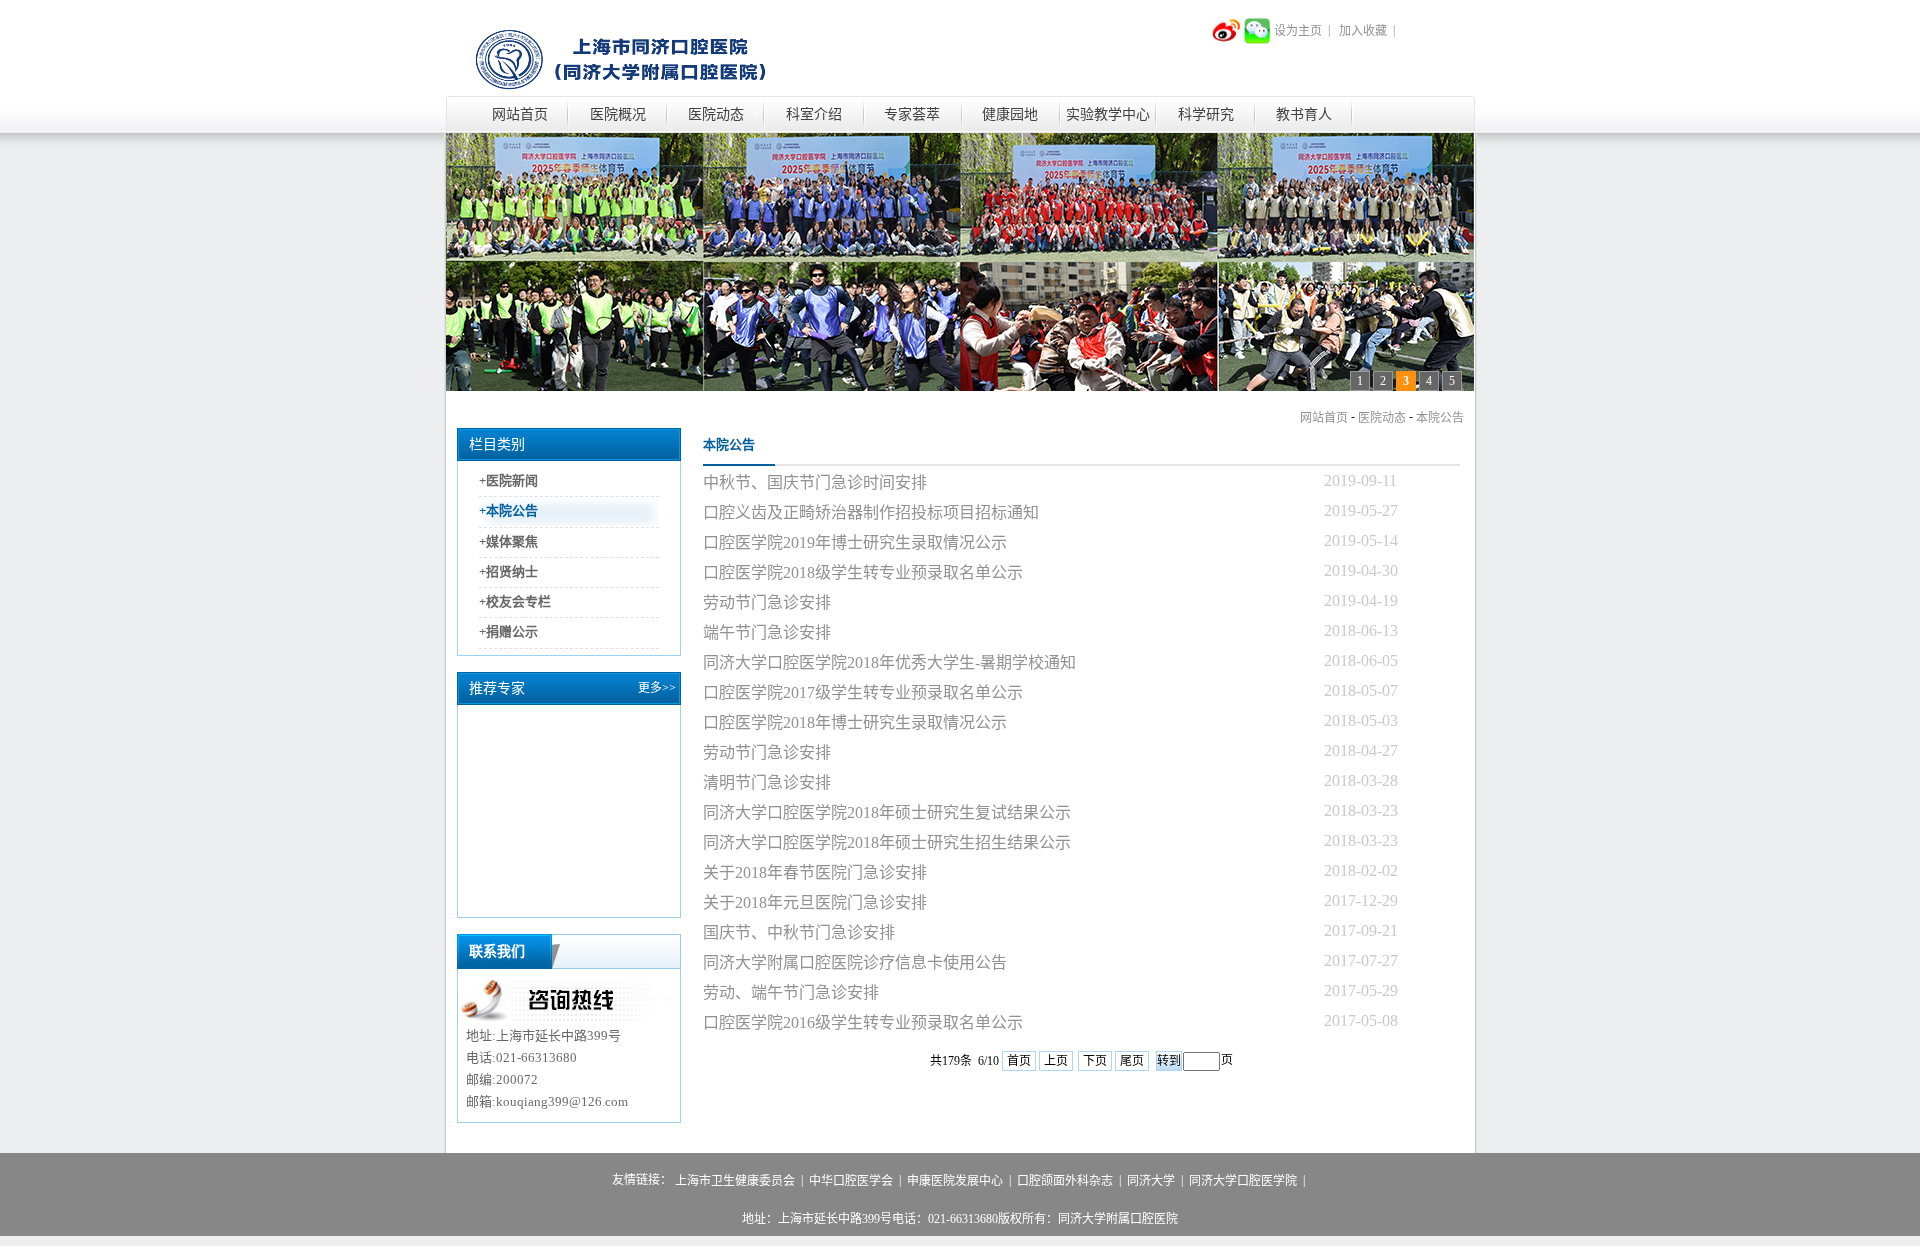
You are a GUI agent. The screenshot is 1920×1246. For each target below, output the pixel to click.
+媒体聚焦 (508, 541)
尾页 (1132, 1061)
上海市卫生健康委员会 (735, 1181)
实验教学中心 (1108, 114)
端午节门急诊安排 (767, 632)
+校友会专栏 (515, 601)
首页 (1019, 1061)
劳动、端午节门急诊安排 (791, 992)
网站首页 (520, 114)
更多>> (657, 688)
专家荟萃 (912, 114)
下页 (1095, 1061)
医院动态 (716, 114)
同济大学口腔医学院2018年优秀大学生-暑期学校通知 (889, 662)
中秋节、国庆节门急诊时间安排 (815, 482)
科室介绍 (814, 114)
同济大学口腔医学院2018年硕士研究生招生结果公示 (887, 842)
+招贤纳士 (508, 571)
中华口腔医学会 (851, 1181)
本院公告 (1440, 418)
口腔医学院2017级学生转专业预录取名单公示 (863, 692)
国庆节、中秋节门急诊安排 (799, 932)
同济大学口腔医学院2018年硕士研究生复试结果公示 (887, 812)
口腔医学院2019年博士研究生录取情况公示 (855, 542)
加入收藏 (1363, 31)
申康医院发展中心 (955, 1181)
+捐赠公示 (508, 632)
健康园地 (1010, 114)
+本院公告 (508, 511)
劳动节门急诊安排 (767, 602)
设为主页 (1298, 31)
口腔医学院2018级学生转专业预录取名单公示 (863, 572)
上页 (1056, 1061)
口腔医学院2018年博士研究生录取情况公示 (855, 722)
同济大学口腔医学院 (1243, 1181)
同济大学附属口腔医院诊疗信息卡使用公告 (855, 962)
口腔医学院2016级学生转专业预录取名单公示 (863, 1022)
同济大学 (1151, 1181)
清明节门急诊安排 (767, 782)
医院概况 (618, 114)
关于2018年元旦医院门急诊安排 (815, 902)
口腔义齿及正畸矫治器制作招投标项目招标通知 (871, 512)
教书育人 (1304, 114)
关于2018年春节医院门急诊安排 (815, 872)
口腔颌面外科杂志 (1065, 1181)
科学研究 (1206, 114)
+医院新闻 (508, 480)
